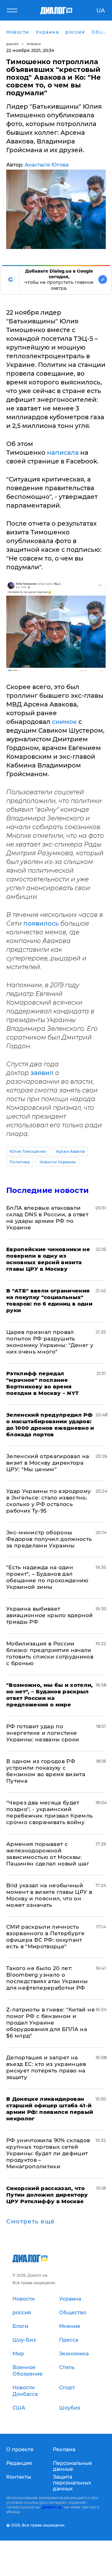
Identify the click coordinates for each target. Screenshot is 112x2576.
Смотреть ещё (30, 2222)
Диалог (13, 44)
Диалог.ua (52, 2507)
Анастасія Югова (47, 165)
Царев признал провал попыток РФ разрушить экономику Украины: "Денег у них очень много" (50, 1342)
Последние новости (47, 1190)
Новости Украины (58, 1162)
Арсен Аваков (70, 1151)
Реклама (64, 2449)
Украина (34, 44)
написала (64, 453)
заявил (42, 1073)
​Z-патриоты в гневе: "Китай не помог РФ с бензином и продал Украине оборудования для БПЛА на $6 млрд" (51, 2023)
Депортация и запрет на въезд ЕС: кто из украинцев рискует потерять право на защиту (46, 2067)
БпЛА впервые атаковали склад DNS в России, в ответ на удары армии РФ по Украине (47, 1218)
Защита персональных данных (72, 2483)
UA (101, 11)
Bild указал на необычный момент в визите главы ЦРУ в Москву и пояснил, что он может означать (49, 1895)
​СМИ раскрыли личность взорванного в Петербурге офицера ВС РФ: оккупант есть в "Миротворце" (45, 1937)
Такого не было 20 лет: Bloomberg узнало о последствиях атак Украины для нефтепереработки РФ (47, 1978)
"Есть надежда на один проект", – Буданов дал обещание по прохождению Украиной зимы (47, 1577)
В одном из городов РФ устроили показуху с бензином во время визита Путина (46, 1771)
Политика (20, 1162)
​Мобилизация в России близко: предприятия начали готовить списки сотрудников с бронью (50, 1653)
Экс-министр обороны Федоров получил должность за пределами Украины (49, 1539)
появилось (42, 923)
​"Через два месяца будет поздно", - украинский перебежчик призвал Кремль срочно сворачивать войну (50, 1812)
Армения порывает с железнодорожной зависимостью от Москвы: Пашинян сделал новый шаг (48, 1854)
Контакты (19, 2477)
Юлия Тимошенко (28, 1151)
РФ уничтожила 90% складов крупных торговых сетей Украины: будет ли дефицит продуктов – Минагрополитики (48, 2153)
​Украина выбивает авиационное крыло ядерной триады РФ (50, 1615)
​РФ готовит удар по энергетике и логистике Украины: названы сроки (43, 1733)
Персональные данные (72, 2466)
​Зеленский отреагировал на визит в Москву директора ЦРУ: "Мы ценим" (48, 1463)
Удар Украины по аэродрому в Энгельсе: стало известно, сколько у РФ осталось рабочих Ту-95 (49, 1501)
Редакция (19, 2463)
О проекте (20, 2449)
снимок (65, 722)
